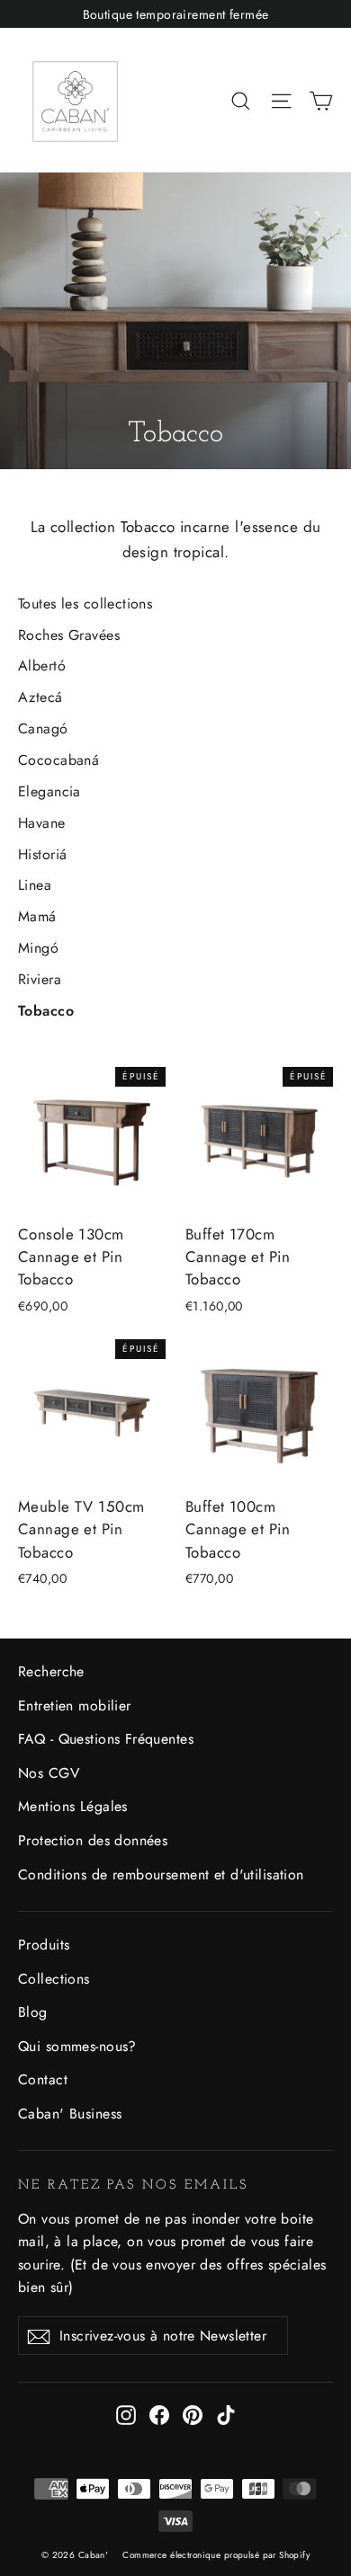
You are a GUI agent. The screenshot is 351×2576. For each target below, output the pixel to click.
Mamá (37, 916)
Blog (33, 2012)
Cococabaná (58, 760)
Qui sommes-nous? (77, 2046)
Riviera (40, 979)
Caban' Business (70, 2114)
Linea (35, 885)
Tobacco (46, 1011)
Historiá (42, 854)
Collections (54, 1979)
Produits (44, 1945)
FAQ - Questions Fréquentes (106, 1739)
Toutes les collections (85, 604)
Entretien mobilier (75, 1705)
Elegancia (49, 791)
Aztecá (40, 697)
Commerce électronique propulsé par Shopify (216, 2555)
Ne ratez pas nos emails (133, 2185)
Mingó (38, 948)
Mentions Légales (73, 1806)
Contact (43, 2079)
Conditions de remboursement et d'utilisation (161, 1874)
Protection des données (93, 1840)
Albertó (42, 666)
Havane (42, 823)
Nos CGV (49, 1773)
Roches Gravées (69, 635)
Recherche (51, 1671)
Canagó (43, 728)
